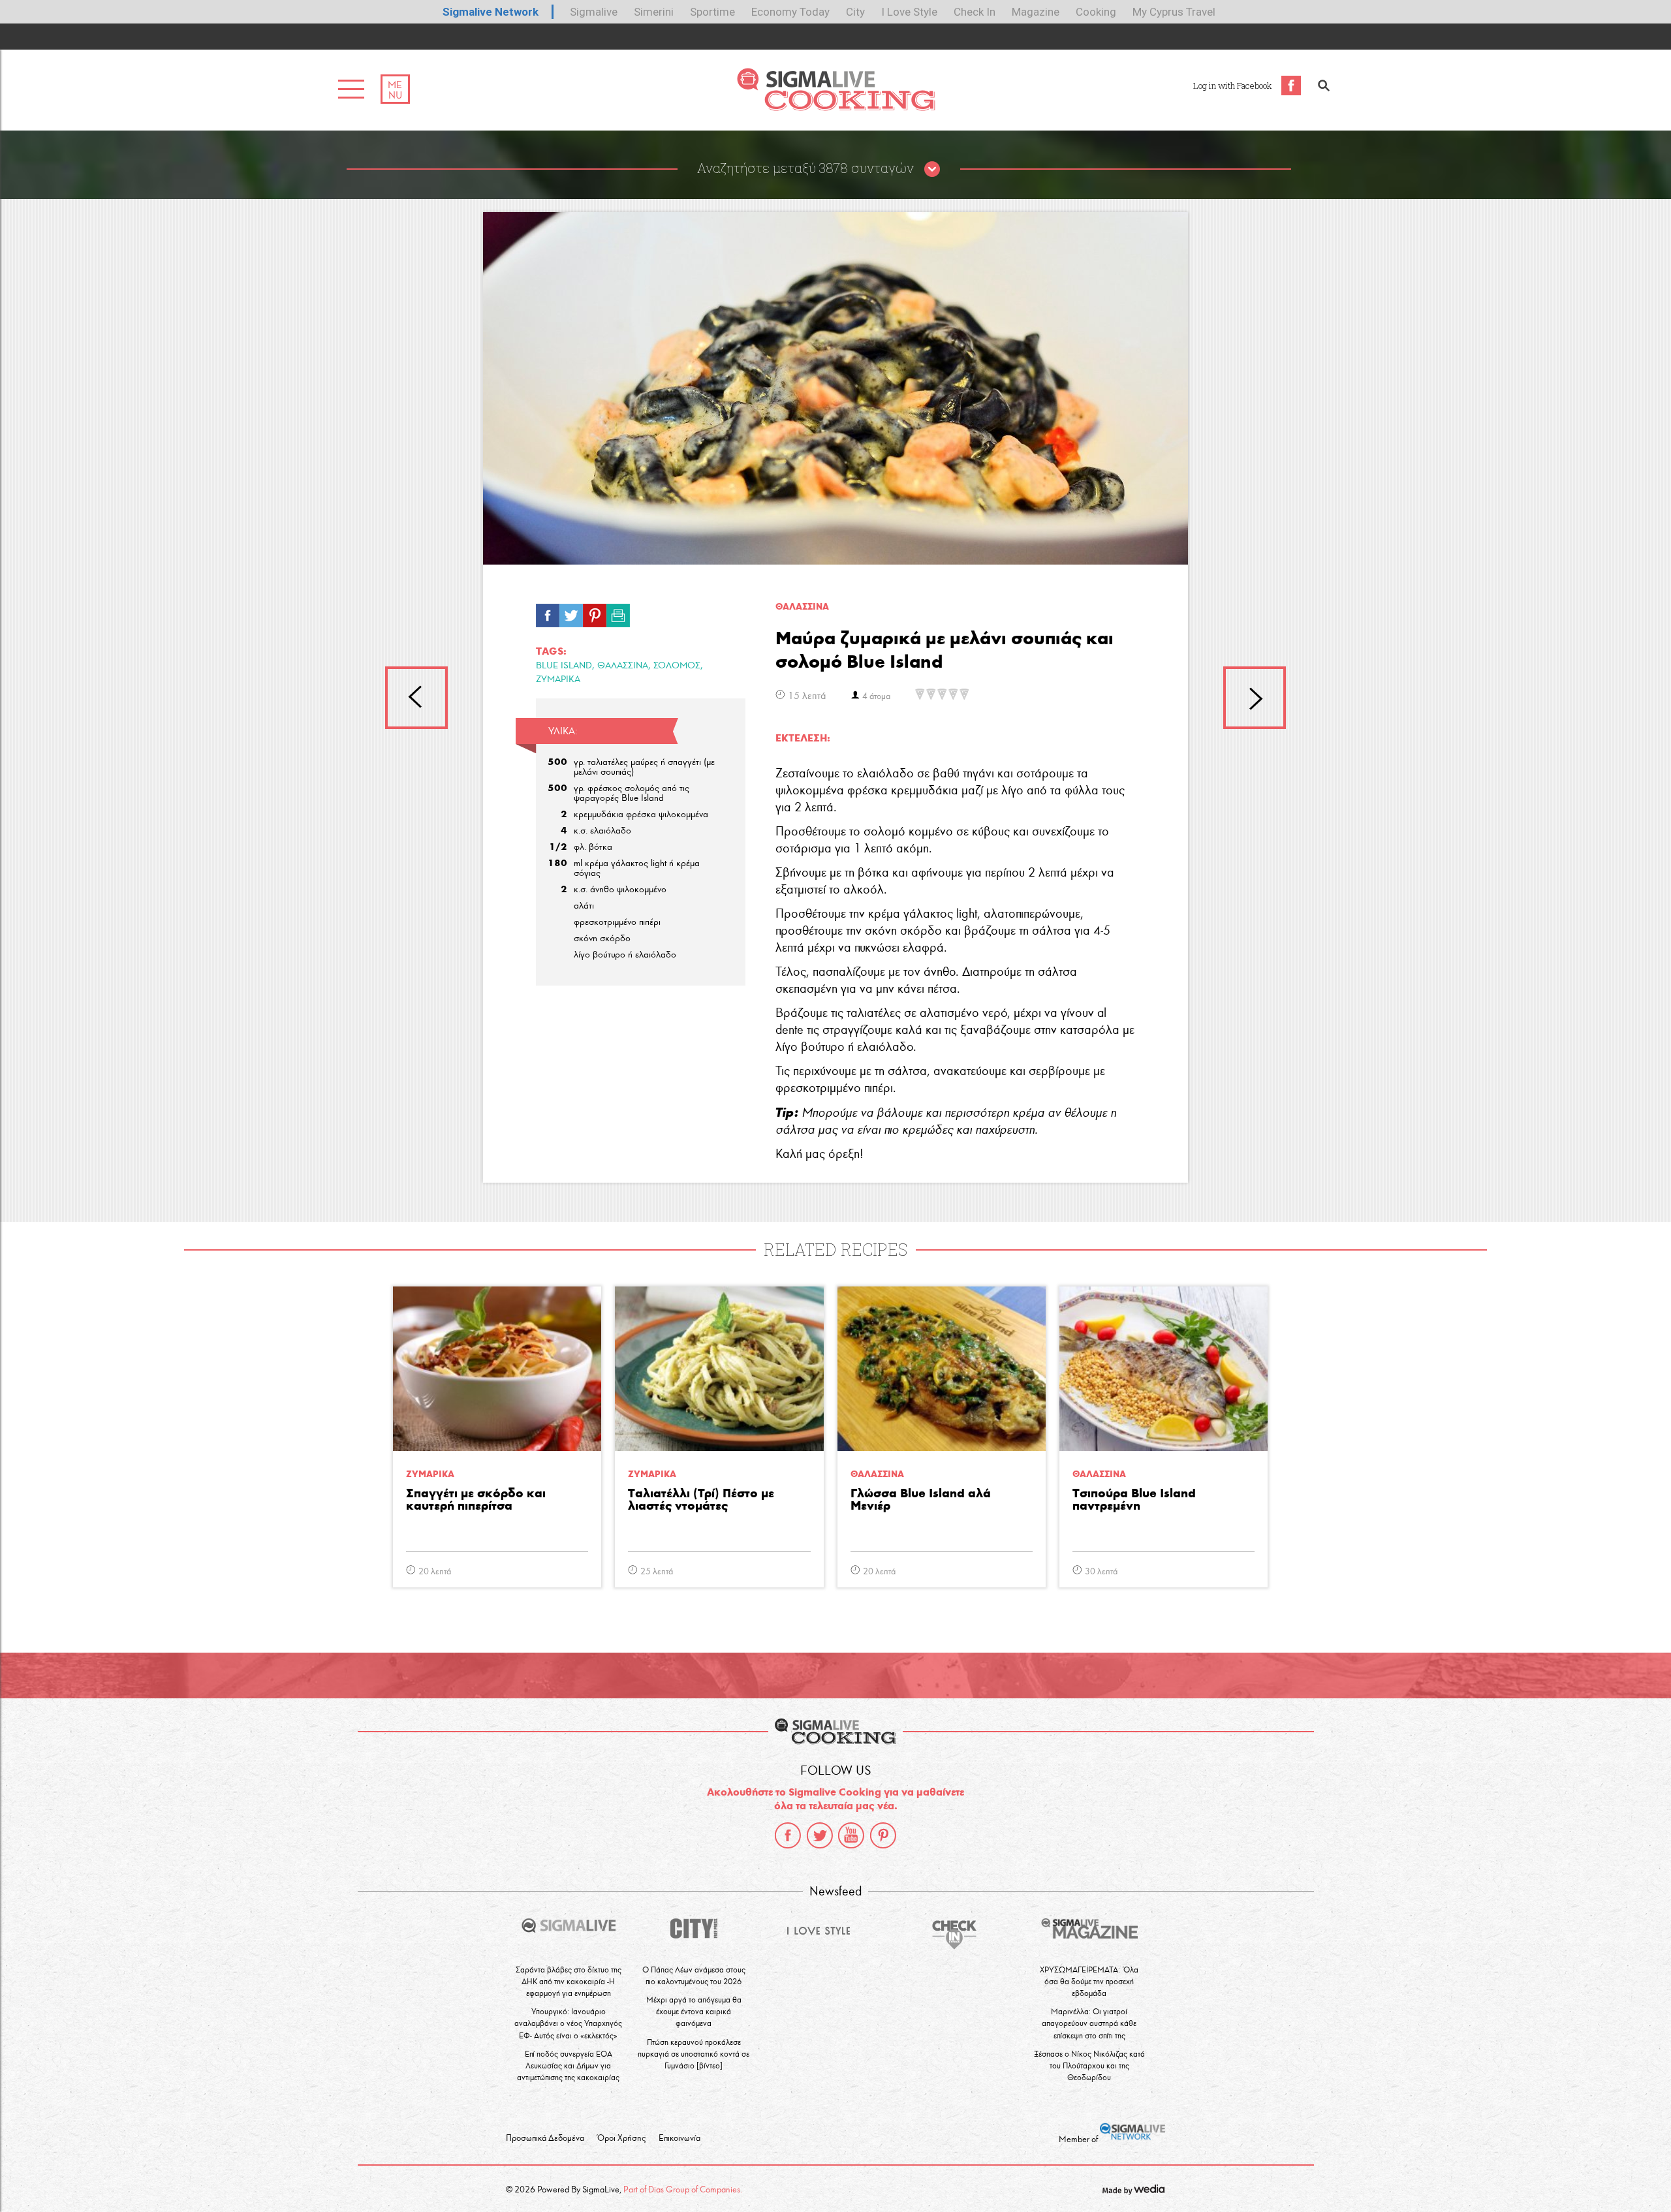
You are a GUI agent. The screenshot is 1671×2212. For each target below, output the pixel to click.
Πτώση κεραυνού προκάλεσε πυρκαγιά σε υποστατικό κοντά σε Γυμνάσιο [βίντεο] (694, 2054)
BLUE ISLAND (564, 665)
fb (548, 612)
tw (571, 612)
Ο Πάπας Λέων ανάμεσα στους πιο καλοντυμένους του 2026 (694, 1975)
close (932, 170)
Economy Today (790, 12)
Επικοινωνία (679, 2138)
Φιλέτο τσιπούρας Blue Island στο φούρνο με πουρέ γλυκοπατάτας (1255, 698)
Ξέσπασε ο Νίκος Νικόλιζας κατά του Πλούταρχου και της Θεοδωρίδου (1089, 2065)
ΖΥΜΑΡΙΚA (430, 1474)
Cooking (1096, 12)
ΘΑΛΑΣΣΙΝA (802, 607)
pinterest (883, 1835)
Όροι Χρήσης (621, 2138)
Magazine (1036, 12)
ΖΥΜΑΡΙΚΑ (558, 679)
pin (595, 612)
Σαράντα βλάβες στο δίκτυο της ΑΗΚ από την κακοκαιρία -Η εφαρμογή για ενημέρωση (569, 1981)
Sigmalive (594, 12)
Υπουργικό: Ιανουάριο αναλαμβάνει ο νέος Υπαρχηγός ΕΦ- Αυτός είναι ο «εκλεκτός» (568, 2023)
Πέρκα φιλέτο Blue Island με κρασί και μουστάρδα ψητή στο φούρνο (416, 698)
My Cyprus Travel (1174, 12)
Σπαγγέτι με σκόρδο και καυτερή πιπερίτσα (476, 1500)
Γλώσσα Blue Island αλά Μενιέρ (921, 1500)
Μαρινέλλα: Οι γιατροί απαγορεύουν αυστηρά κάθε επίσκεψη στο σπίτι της (1089, 2023)
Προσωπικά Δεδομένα (545, 2138)
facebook (788, 1835)
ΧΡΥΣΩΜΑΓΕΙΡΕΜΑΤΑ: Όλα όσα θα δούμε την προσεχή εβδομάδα (1089, 1981)
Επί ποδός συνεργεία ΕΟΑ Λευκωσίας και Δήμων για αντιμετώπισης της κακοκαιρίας (568, 2065)
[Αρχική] (836, 107)
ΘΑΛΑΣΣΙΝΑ (623, 665)
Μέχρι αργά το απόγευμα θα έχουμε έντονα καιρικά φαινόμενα (694, 2011)
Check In (975, 12)
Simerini (654, 12)
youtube (851, 1835)
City (855, 12)
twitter (820, 1835)
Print (618, 612)
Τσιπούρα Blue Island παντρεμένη (1134, 1500)
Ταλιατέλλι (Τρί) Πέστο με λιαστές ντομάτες (701, 1500)
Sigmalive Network (491, 12)
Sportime (712, 12)
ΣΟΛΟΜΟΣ (677, 665)
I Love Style (909, 12)
